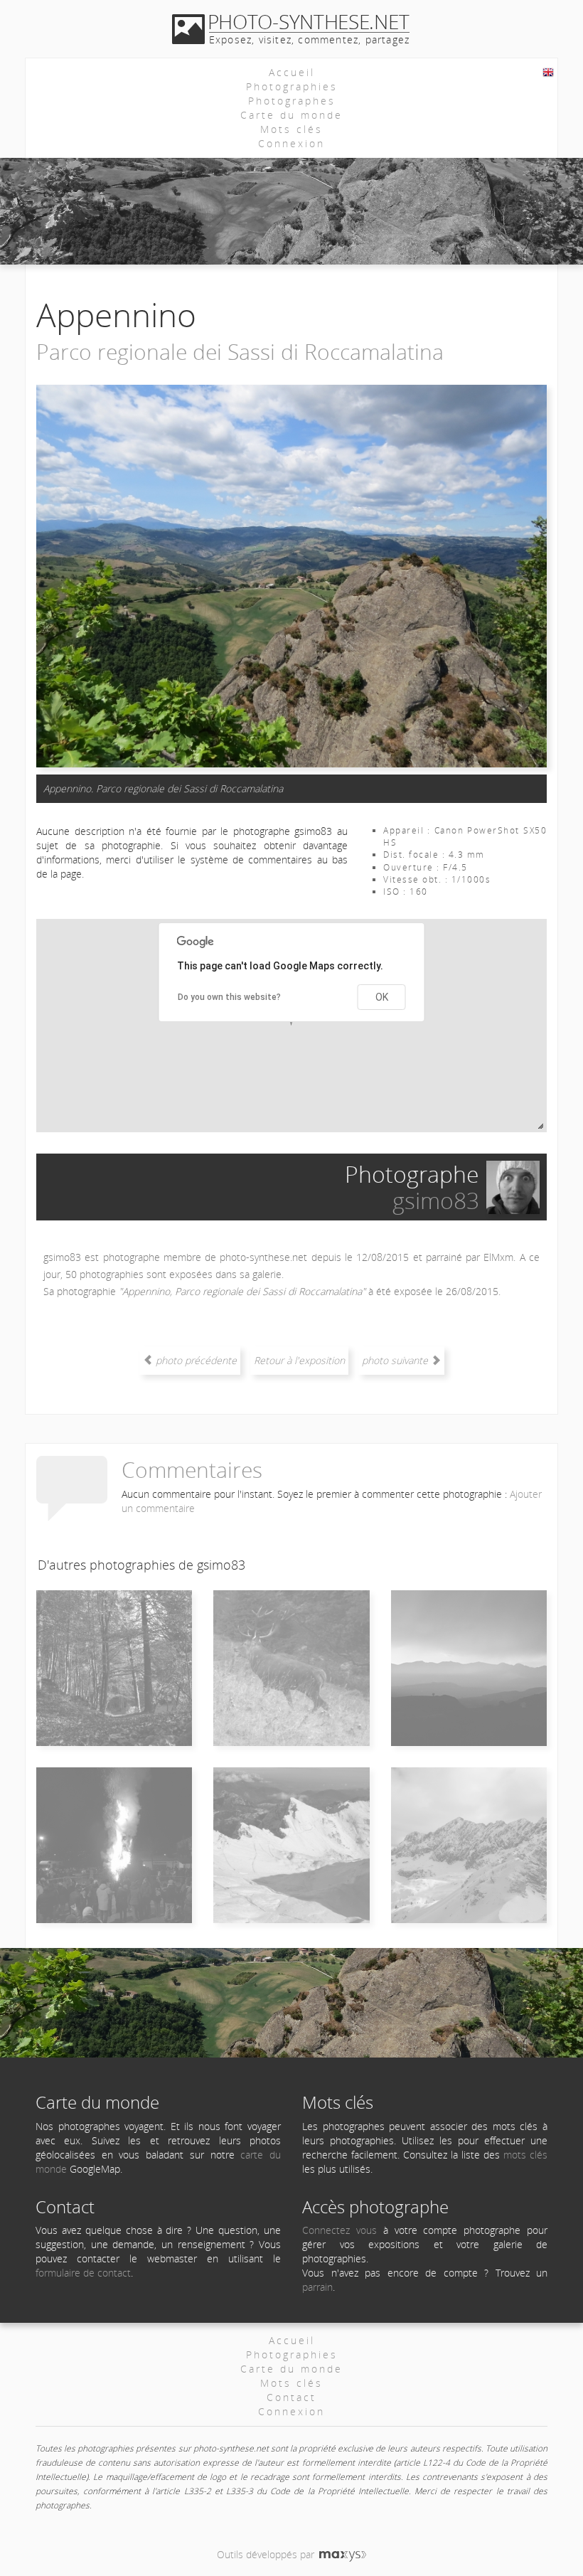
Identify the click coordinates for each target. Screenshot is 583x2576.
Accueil (292, 72)
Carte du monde (291, 115)
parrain (317, 2287)
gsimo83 (436, 1200)
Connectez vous (339, 2230)
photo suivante (396, 1360)
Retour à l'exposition (299, 1360)
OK (382, 997)
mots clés (525, 2155)
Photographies (292, 86)
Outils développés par (267, 2554)
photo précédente (195, 1360)
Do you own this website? (229, 997)
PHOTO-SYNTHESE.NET (309, 21)
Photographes (292, 101)
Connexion (291, 143)
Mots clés (291, 129)
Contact (291, 2397)
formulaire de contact (83, 2273)
